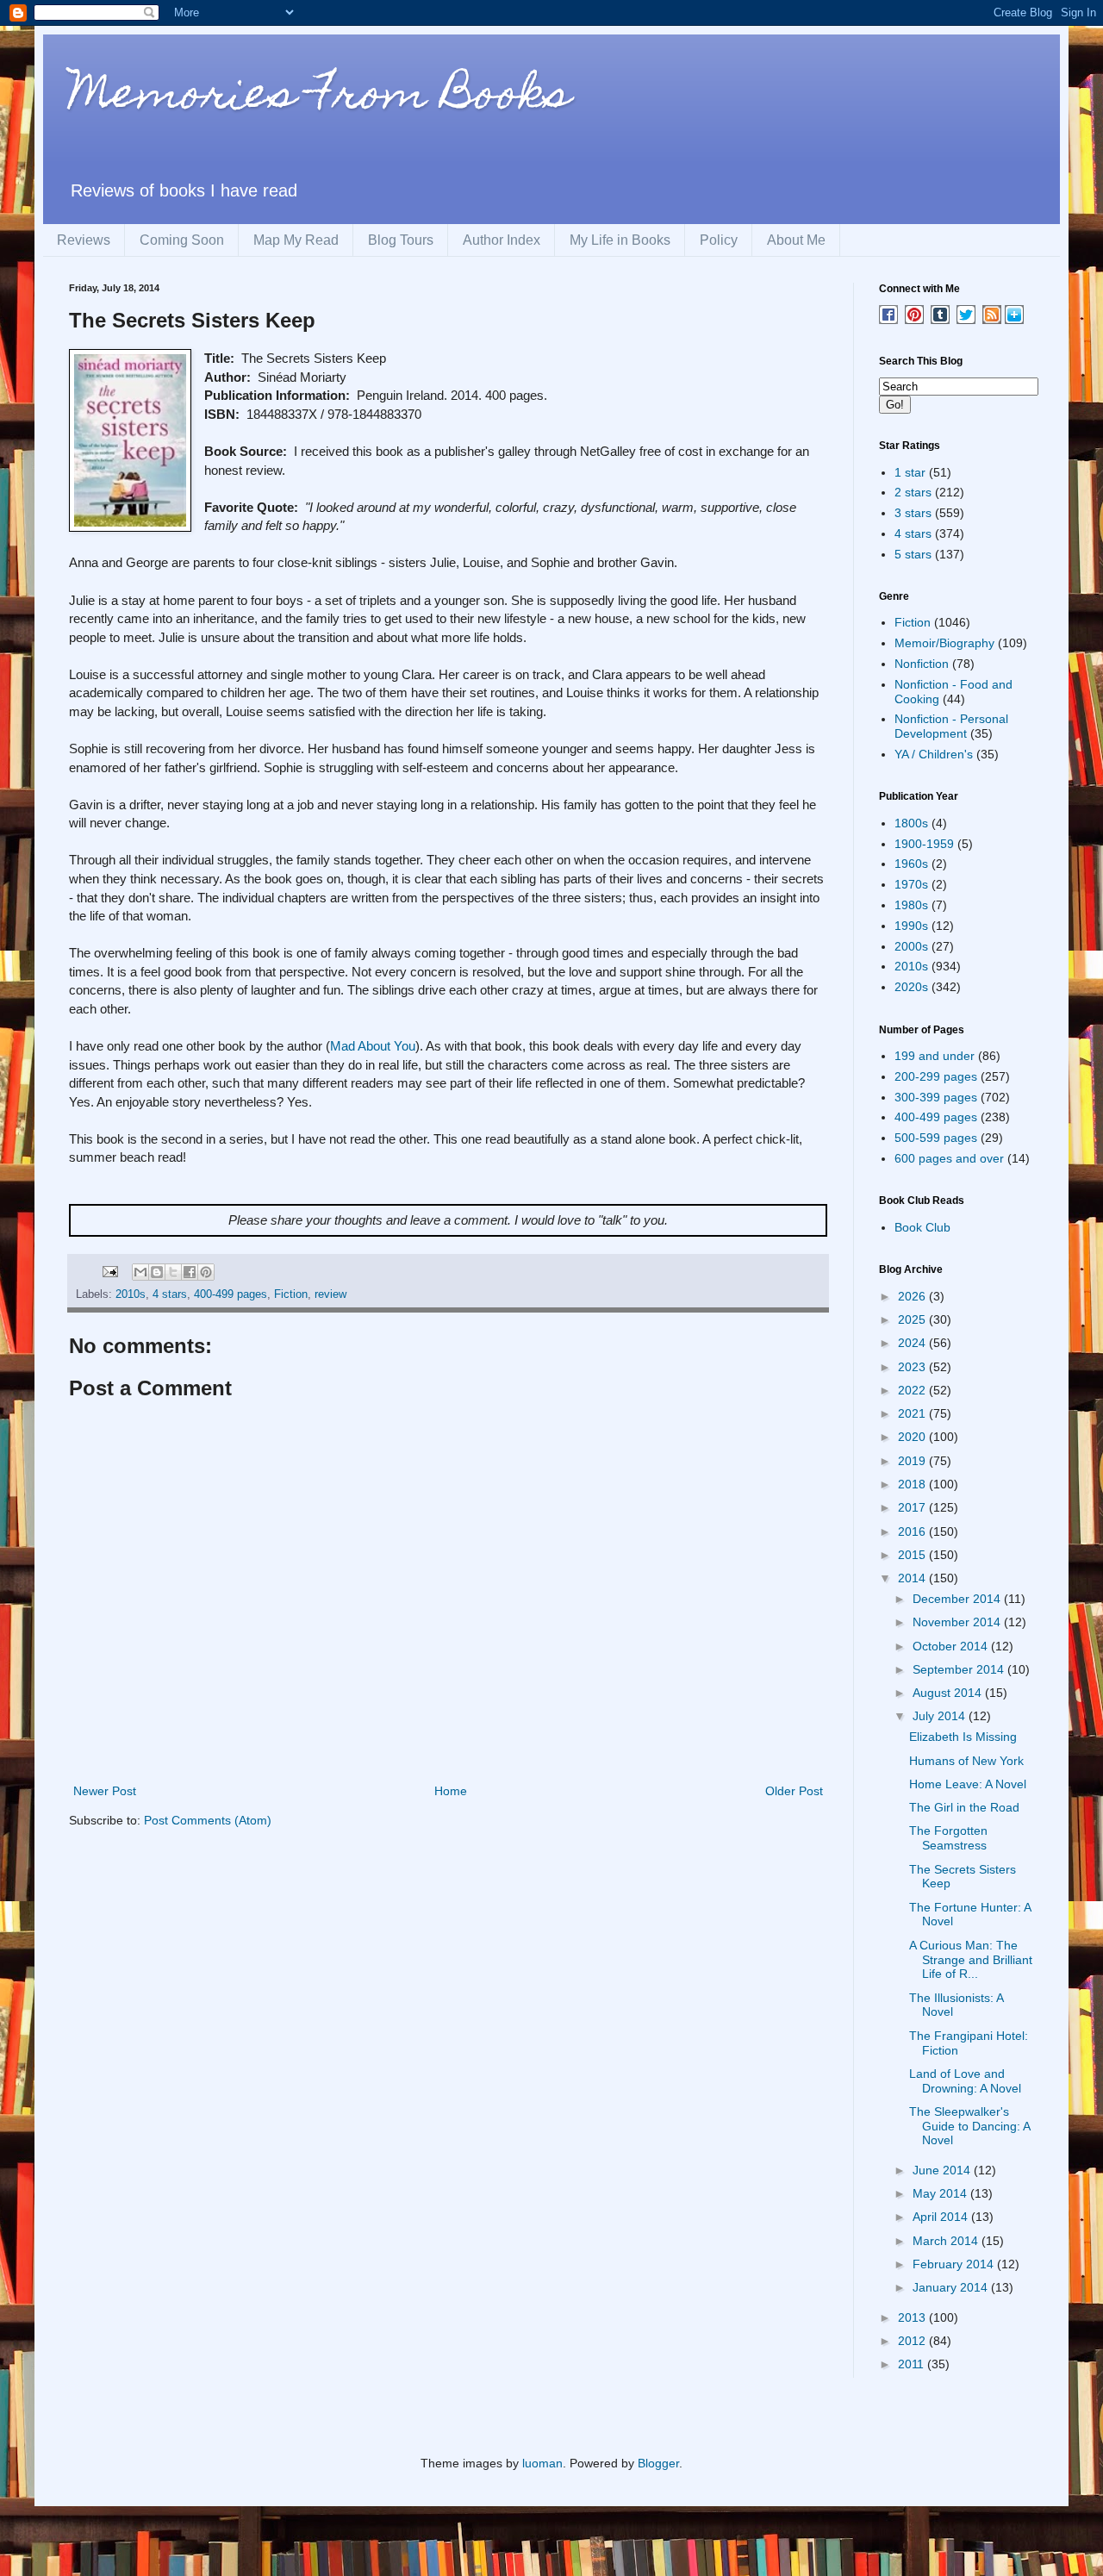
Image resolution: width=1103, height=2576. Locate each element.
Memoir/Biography (944, 643)
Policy (719, 240)
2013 (913, 2317)
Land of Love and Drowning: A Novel (965, 2081)
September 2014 (960, 1669)
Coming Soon (182, 240)
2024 (913, 1343)
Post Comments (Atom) (208, 1820)
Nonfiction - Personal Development (951, 726)
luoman (542, 2463)
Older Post (794, 1791)
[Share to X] (173, 1272)
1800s (911, 823)
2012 (913, 2341)
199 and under (935, 1056)
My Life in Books (620, 240)
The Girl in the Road (964, 1807)
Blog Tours (401, 240)
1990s (911, 926)
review (330, 1294)
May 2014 (941, 2193)
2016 (913, 1531)
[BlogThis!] (157, 1272)
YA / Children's (934, 754)
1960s (911, 864)
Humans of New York (966, 1761)
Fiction (291, 1294)
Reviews (84, 240)
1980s (911, 905)
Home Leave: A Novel (968, 1784)
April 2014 (942, 2217)
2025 (913, 1319)
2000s (911, 946)
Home (451, 1791)
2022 (913, 1390)
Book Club (922, 1227)
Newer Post (105, 1791)
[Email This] (140, 1272)
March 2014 (947, 2241)
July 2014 (941, 1716)
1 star (910, 472)
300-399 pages (936, 1097)
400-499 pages (231, 1294)
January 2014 (952, 2287)
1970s (911, 884)
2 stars (913, 492)
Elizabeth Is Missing (963, 1737)
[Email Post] (109, 1271)
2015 (913, 1555)
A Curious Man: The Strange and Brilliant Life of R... (971, 1960)
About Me (796, 240)
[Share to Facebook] (190, 1272)
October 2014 (952, 1646)
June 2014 (943, 2170)
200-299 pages (936, 1076)
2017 (913, 1507)
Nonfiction (922, 664)
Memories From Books (320, 98)
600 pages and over (949, 1158)
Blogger (658, 2463)
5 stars (913, 554)
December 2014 (958, 1599)
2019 (913, 1461)
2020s (911, 987)
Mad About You (373, 1046)
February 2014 (955, 2264)
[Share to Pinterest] (206, 1272)
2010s (131, 1294)
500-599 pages (936, 1138)
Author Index (502, 240)
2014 (913, 1578)
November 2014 (958, 1622)
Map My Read (296, 240)
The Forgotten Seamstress (948, 1838)
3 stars (913, 513)
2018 (913, 1484)
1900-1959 (924, 844)
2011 (913, 2364)
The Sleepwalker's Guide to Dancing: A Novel (969, 2126)
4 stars (170, 1294)
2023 (913, 1367)
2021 (913, 1413)
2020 (913, 1437)
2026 (913, 1296)
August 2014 (949, 1693)
